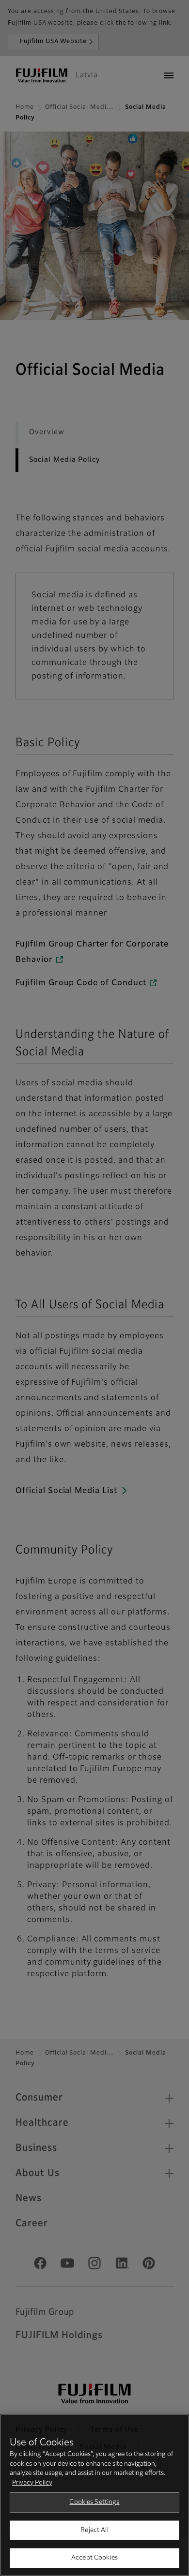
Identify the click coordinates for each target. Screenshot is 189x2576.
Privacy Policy (32, 2483)
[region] (94, 2495)
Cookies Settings (94, 2502)
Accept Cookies (94, 2558)
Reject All (94, 2530)
